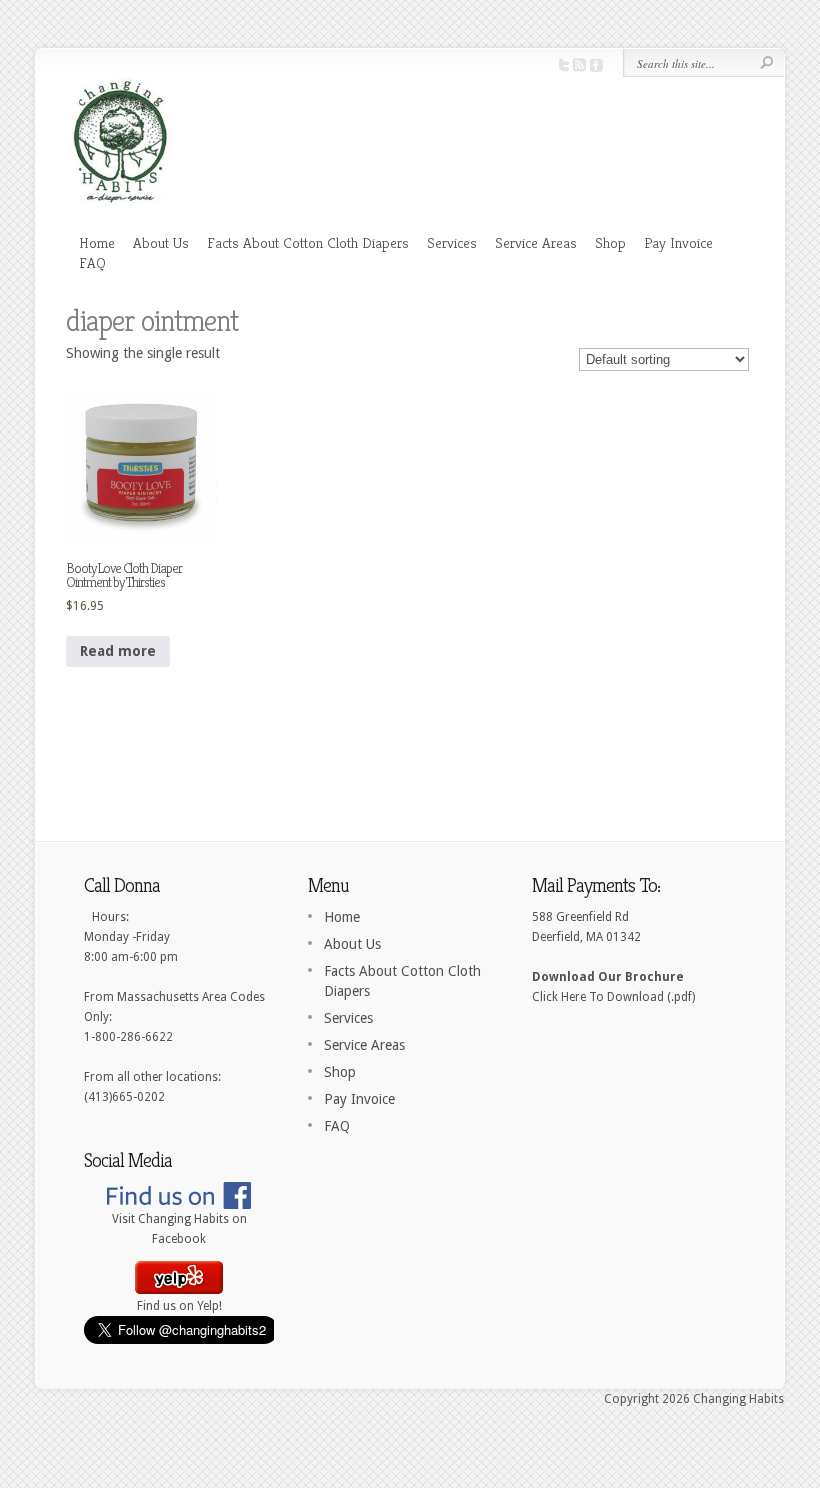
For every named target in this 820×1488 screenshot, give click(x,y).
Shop (610, 242)
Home (97, 242)
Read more (118, 651)
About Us (161, 242)
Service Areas (536, 242)
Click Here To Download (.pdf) (613, 997)
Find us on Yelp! (179, 1306)
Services (452, 242)
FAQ (92, 262)
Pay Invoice (678, 242)
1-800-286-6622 (128, 1037)
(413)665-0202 (124, 1097)
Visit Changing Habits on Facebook (179, 1229)
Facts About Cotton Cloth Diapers (308, 242)
